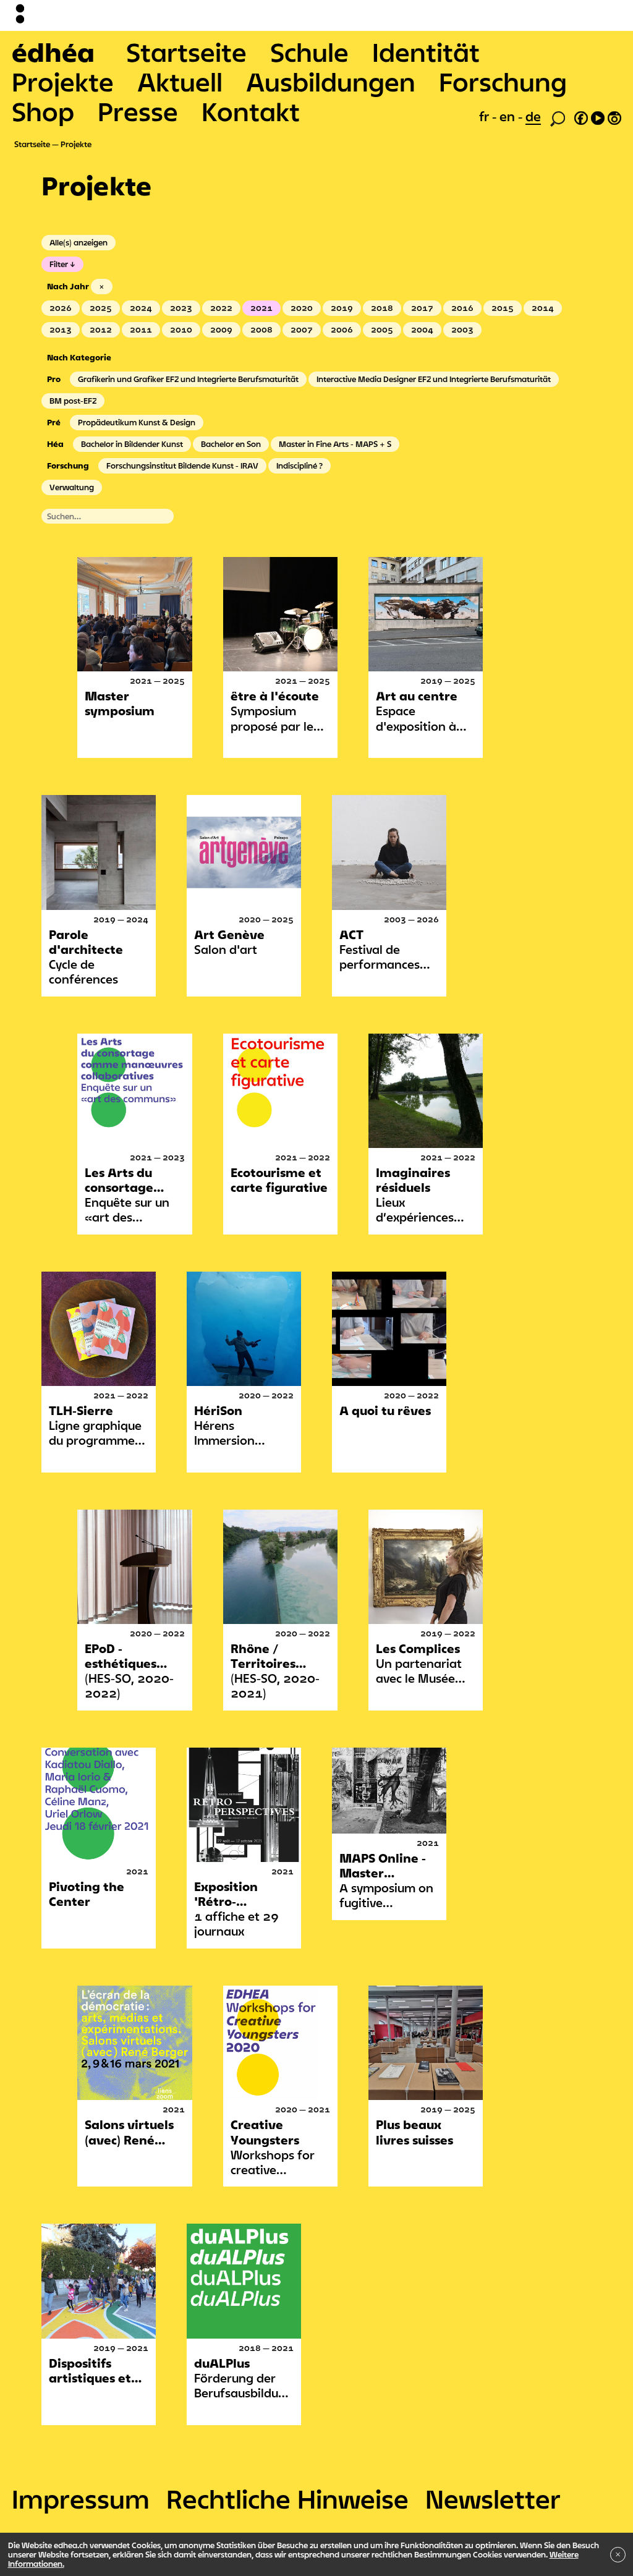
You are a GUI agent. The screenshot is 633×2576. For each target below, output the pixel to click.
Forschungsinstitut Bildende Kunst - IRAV (182, 465)
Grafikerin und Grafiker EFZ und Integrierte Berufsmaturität (188, 379)
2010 (181, 329)
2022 (221, 308)
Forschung (503, 82)
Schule (309, 52)
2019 (342, 308)
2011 (141, 329)
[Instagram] (614, 116)
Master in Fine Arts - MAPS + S (335, 444)
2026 (61, 308)
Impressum (81, 2499)
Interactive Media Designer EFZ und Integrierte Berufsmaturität (434, 379)
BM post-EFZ (73, 401)
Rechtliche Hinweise (287, 2499)
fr (486, 116)
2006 (342, 329)
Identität (426, 52)
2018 (382, 308)
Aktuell (180, 82)
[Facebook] (581, 116)
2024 (141, 308)
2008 (261, 329)
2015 (503, 308)
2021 (261, 308)
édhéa (53, 52)
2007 (302, 329)
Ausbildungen (331, 82)
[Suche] (558, 117)
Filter (59, 264)
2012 (101, 329)
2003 (462, 329)
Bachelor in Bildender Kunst (132, 444)
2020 (302, 308)
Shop (43, 111)
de (533, 116)
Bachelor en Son (231, 444)
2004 (422, 329)
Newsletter (493, 2499)
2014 (543, 308)
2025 (101, 308)
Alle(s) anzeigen (79, 242)
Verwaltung (72, 487)
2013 (61, 329)
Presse (138, 111)
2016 (462, 308)
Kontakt (251, 111)
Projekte (63, 82)
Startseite (186, 52)
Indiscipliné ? (300, 465)
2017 (422, 308)
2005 (382, 329)
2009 (221, 329)
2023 (181, 308)
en (509, 116)
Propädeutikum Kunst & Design (137, 422)
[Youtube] (598, 116)
